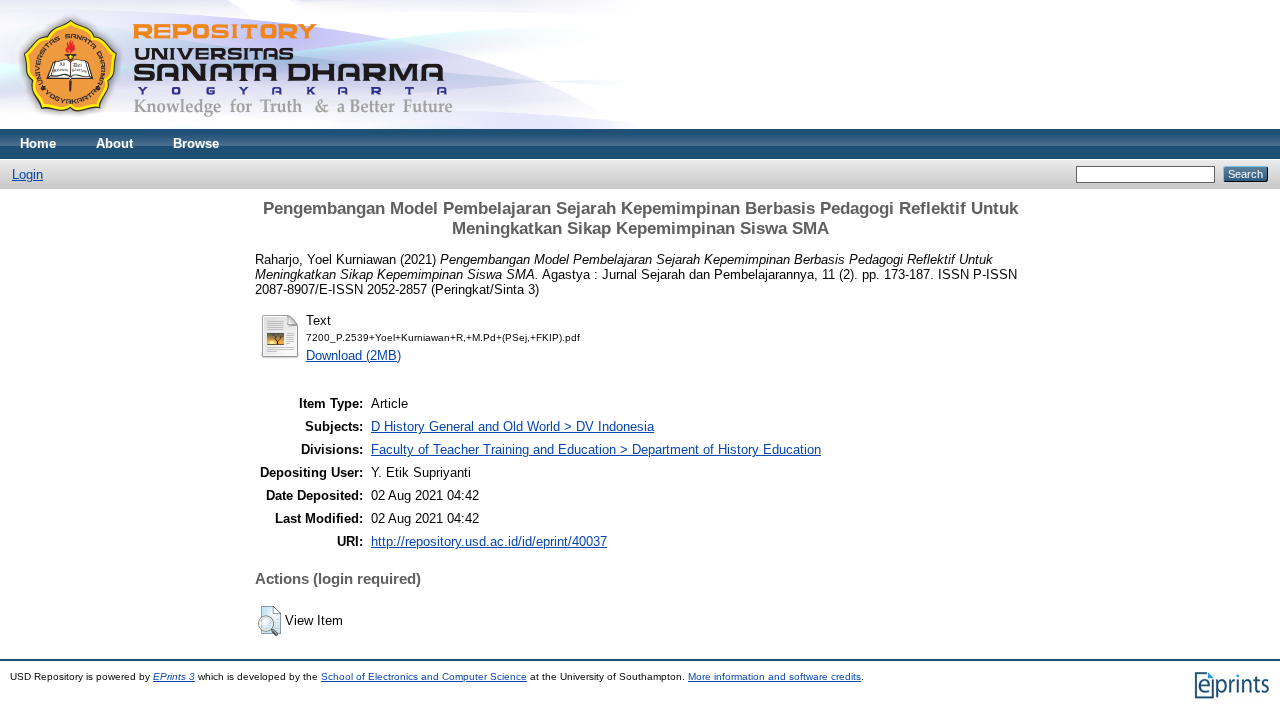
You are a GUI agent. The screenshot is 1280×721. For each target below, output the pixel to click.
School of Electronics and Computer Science (424, 676)
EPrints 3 (174, 676)
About (114, 143)
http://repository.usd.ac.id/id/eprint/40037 (489, 541)
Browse (196, 143)
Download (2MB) (353, 355)
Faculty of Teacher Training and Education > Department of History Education (596, 449)
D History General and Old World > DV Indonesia (512, 426)
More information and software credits (774, 676)
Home (38, 143)
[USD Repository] (236, 124)
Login (27, 174)
